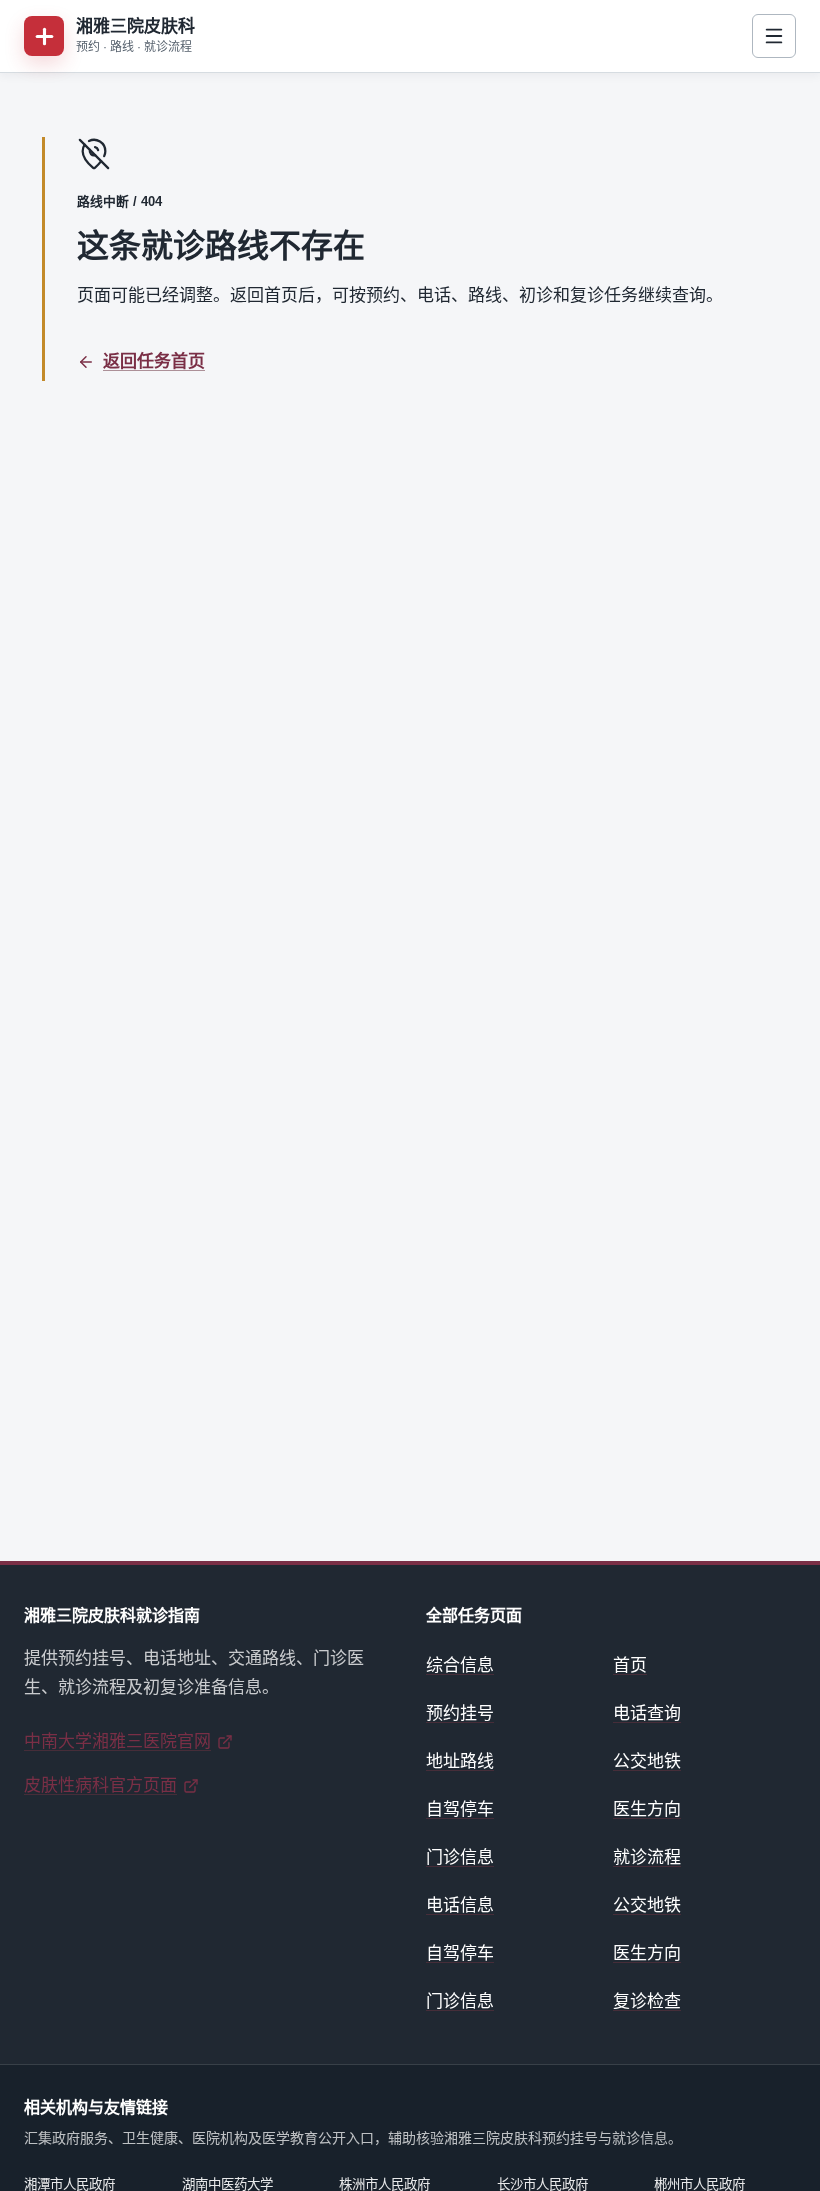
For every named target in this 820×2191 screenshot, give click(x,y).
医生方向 (647, 1809)
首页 (630, 1665)
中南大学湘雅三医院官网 (117, 1741)
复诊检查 (647, 2001)
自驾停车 (460, 1809)
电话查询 (647, 1713)
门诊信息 (460, 1857)
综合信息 (460, 1665)
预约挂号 (460, 1713)
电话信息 (460, 1905)
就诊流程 (647, 1857)
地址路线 (460, 1761)
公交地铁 (647, 1761)
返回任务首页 (154, 361)
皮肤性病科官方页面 (100, 1785)
